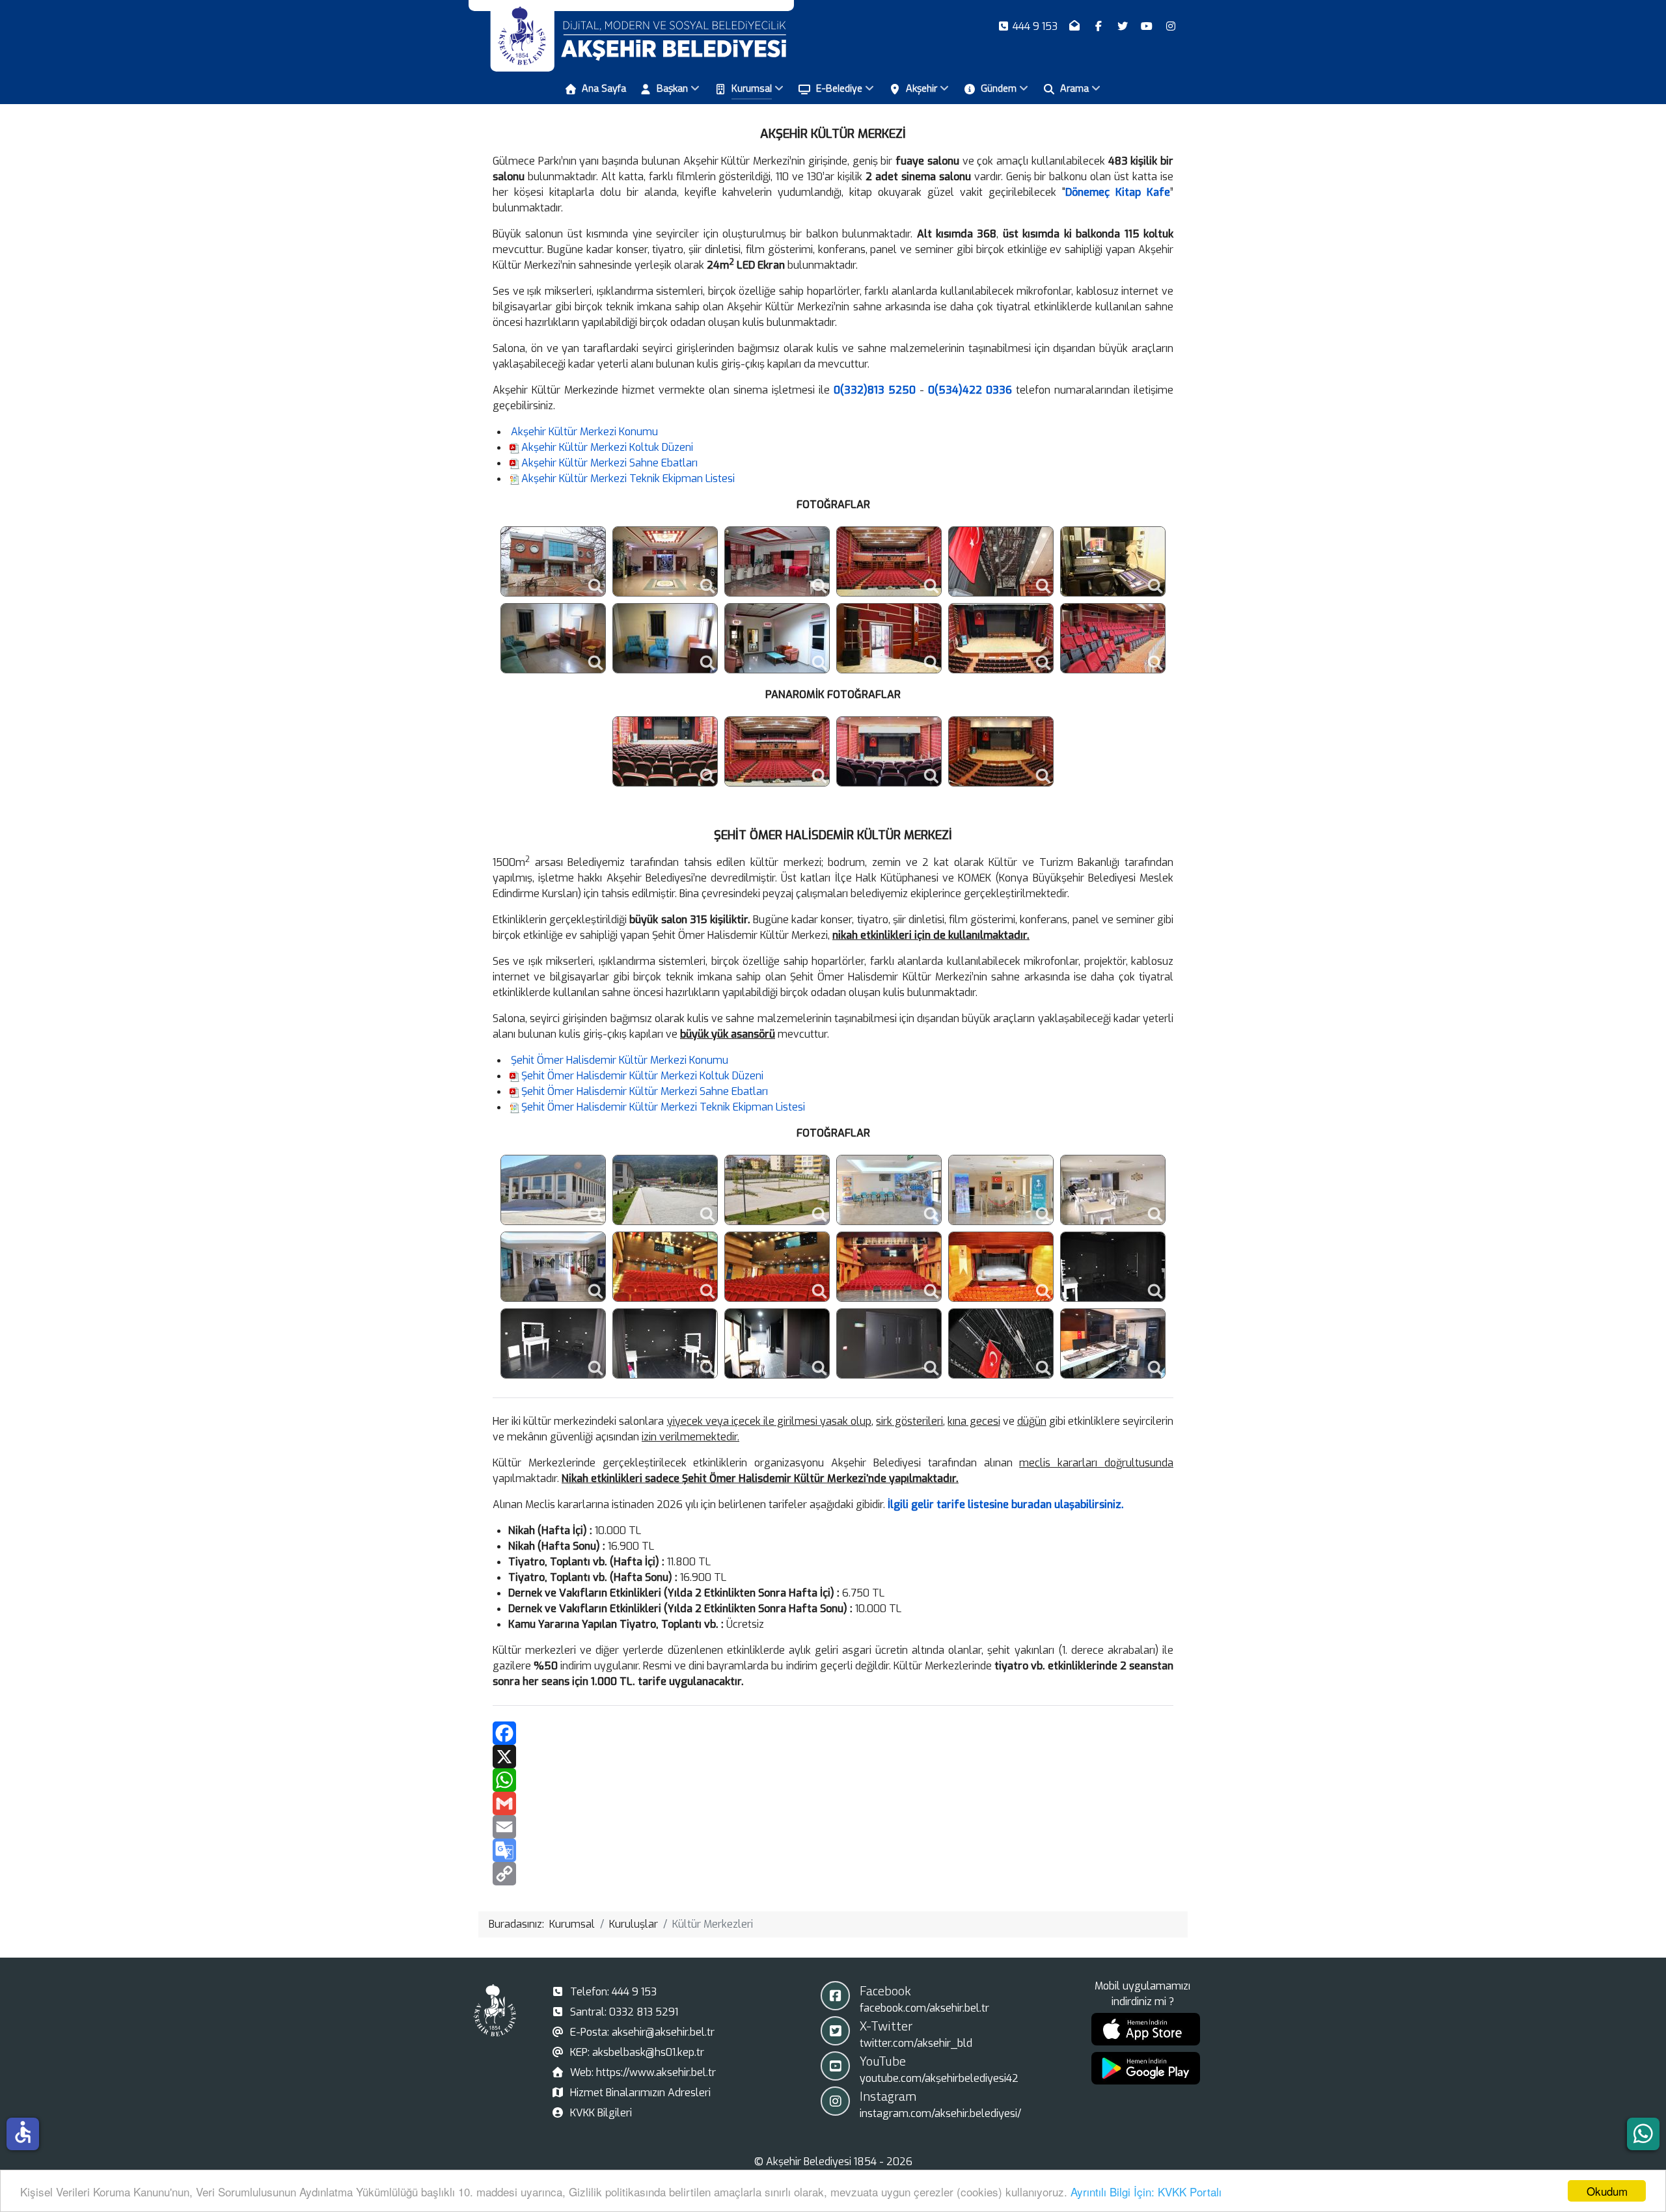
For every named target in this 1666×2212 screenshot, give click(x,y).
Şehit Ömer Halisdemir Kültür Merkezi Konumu (620, 1060)
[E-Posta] (1076, 26)
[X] (833, 1757)
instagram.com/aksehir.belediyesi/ (940, 2113)
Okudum (1607, 2191)
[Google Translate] (833, 1850)
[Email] (833, 1827)
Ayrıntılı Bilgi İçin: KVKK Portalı (1146, 2192)
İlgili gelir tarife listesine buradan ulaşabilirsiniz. (1006, 1504)
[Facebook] (1100, 26)
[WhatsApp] (833, 1780)
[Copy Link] (833, 1874)
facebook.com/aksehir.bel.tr (924, 2008)
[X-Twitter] (1124, 26)
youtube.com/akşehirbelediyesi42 (939, 2078)
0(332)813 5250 (875, 390)
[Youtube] (1148, 26)
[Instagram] (1170, 26)
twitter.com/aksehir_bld (916, 2043)
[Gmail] (833, 1803)
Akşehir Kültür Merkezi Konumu (584, 432)
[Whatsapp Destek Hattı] (1643, 2134)
